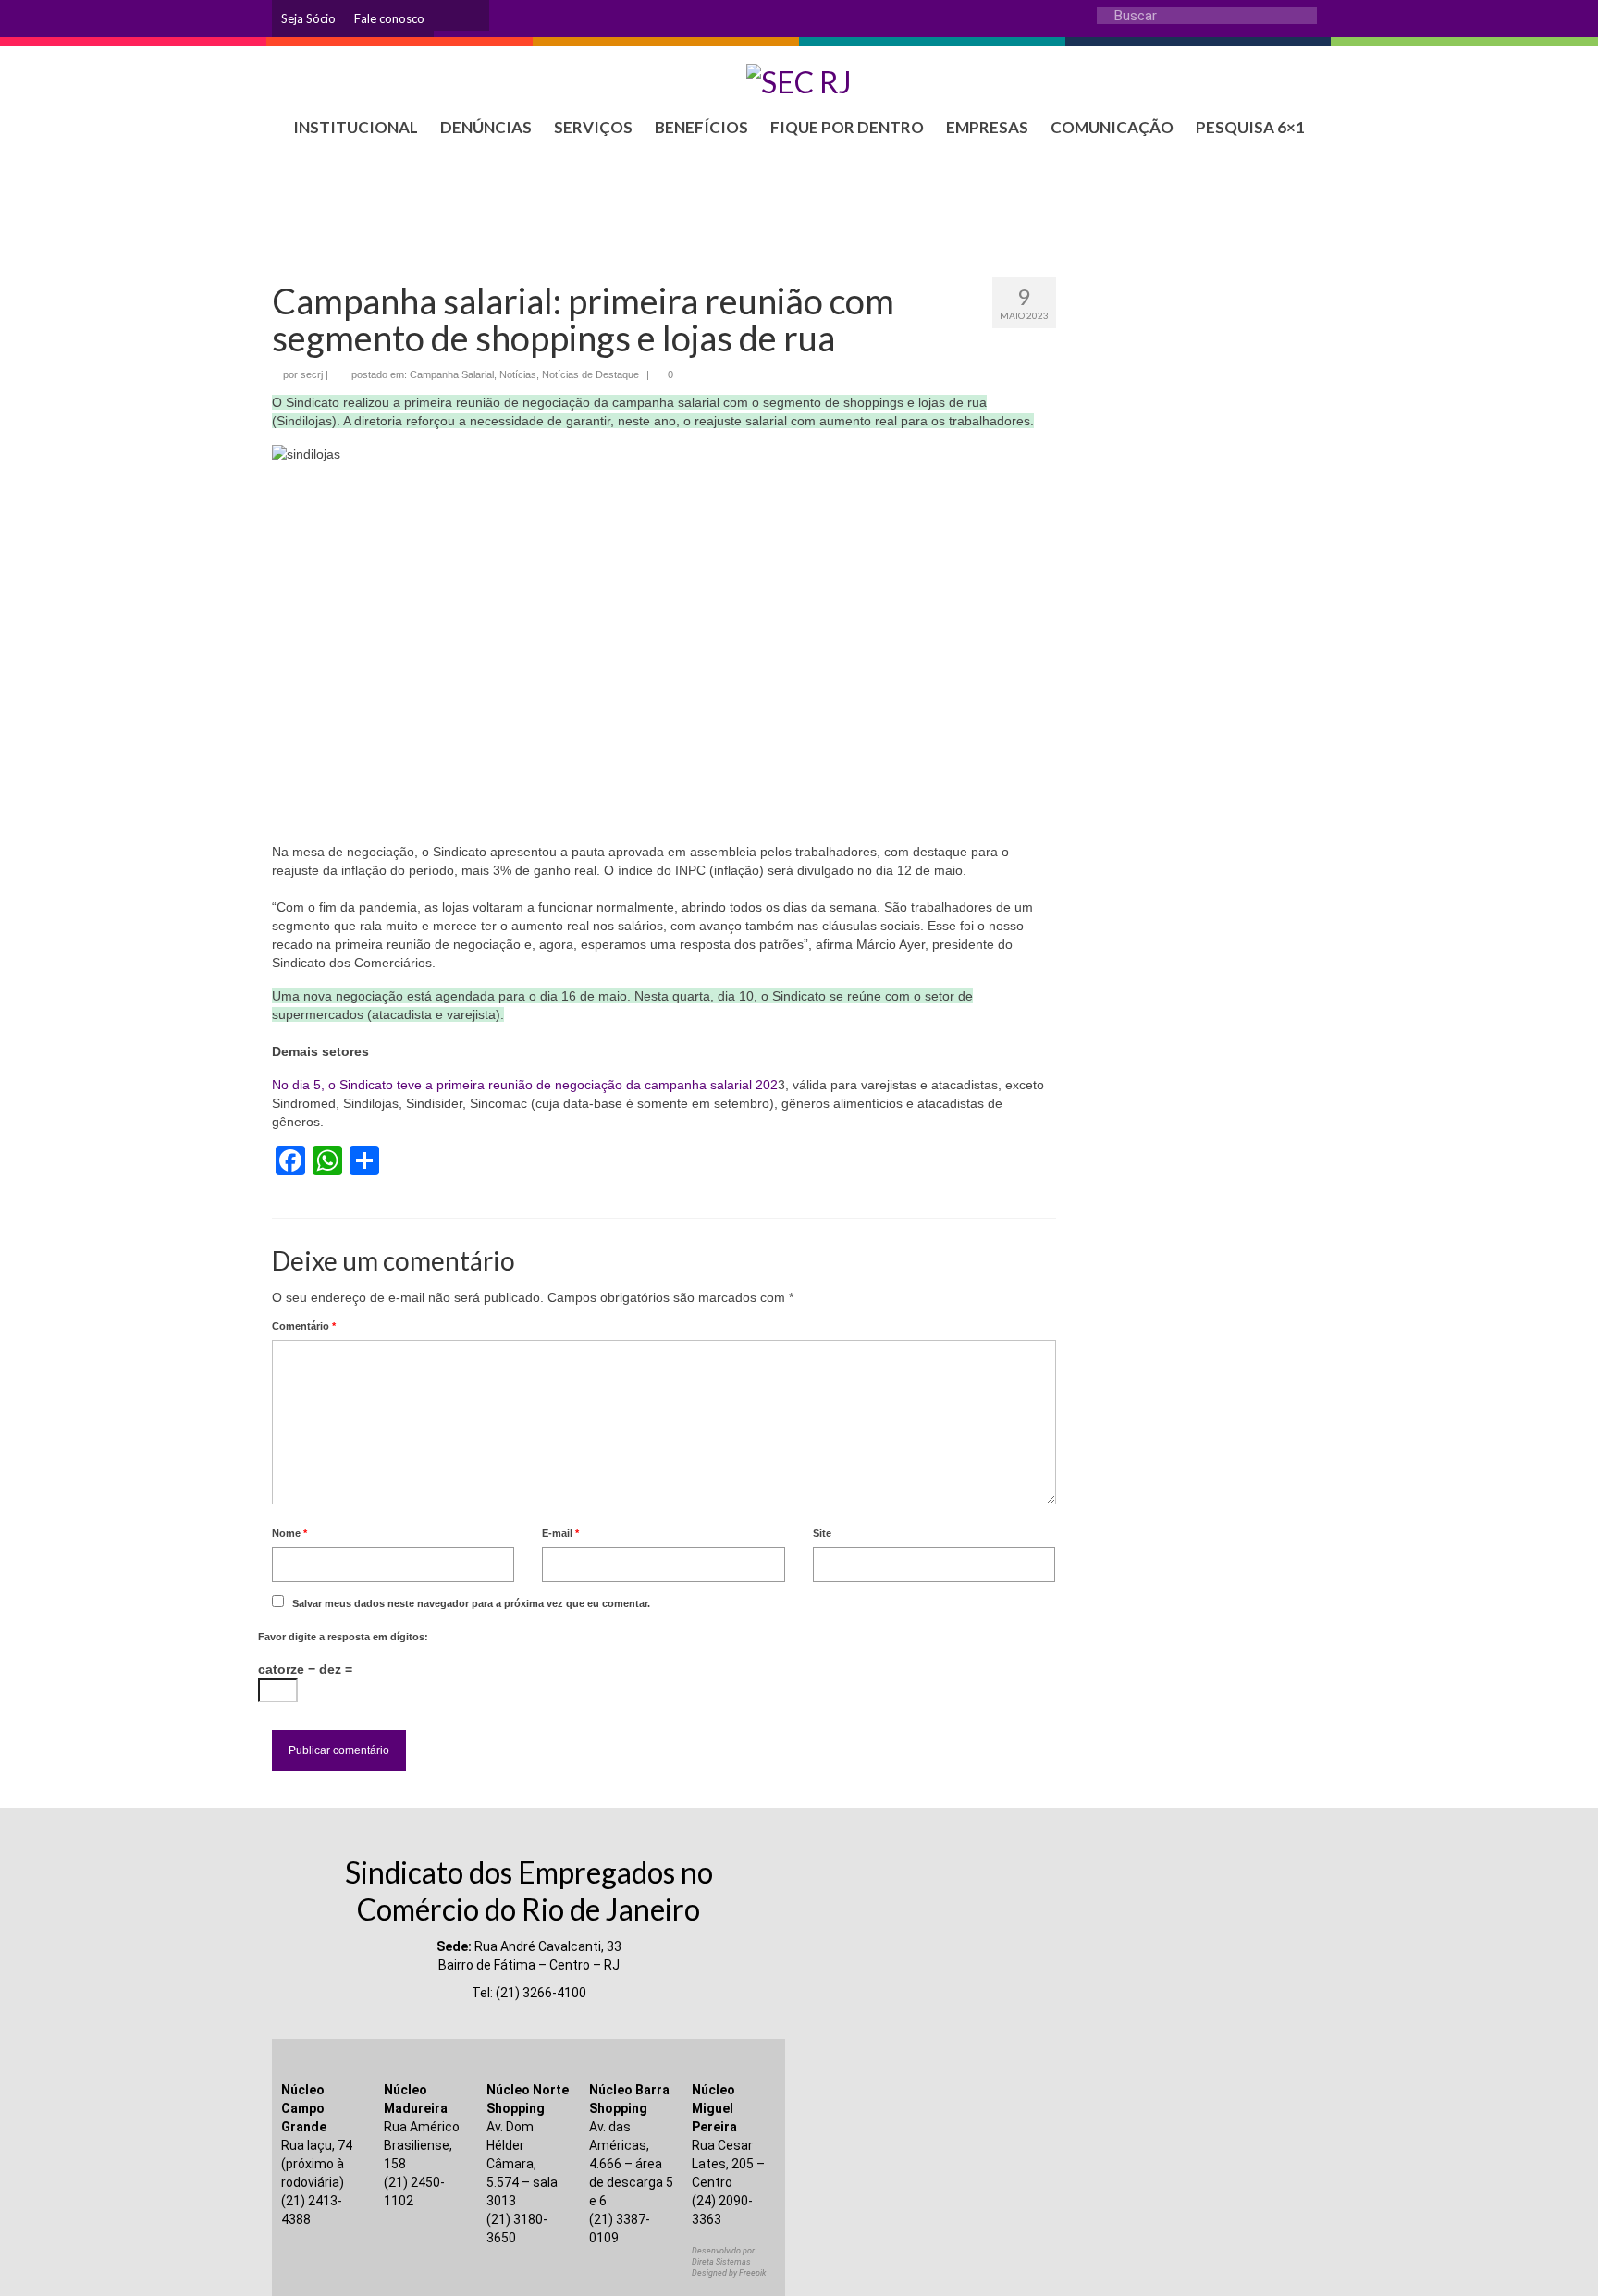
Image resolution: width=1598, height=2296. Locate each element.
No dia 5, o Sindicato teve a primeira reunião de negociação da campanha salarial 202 (525, 1085)
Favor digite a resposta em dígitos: (343, 1637)
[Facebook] (475, 16)
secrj (312, 374)
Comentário (304, 1326)
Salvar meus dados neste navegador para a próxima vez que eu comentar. (471, 1603)
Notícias (518, 374)
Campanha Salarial (452, 374)
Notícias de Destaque (590, 374)
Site (822, 1533)
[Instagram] (448, 16)
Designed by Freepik (729, 2273)
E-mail (560, 1533)
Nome (289, 1533)
